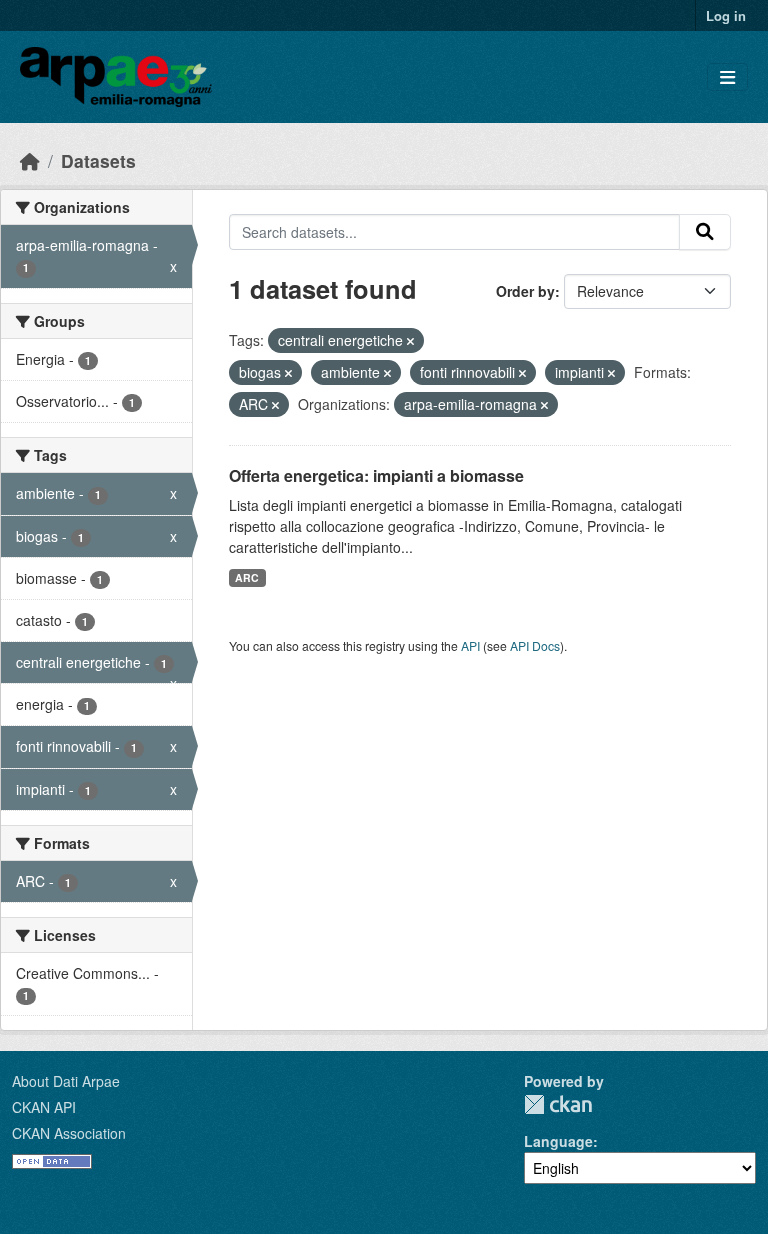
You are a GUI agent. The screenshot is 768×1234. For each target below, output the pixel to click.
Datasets (98, 160)
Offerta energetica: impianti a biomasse (376, 475)
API (470, 645)
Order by (525, 291)
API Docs (535, 645)
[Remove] (410, 341)
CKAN (558, 1104)
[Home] (30, 160)
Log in (726, 15)
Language (558, 1141)
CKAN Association (69, 1133)
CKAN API (44, 1107)
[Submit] (705, 232)
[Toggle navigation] (727, 77)
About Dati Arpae (66, 1081)
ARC (247, 577)
